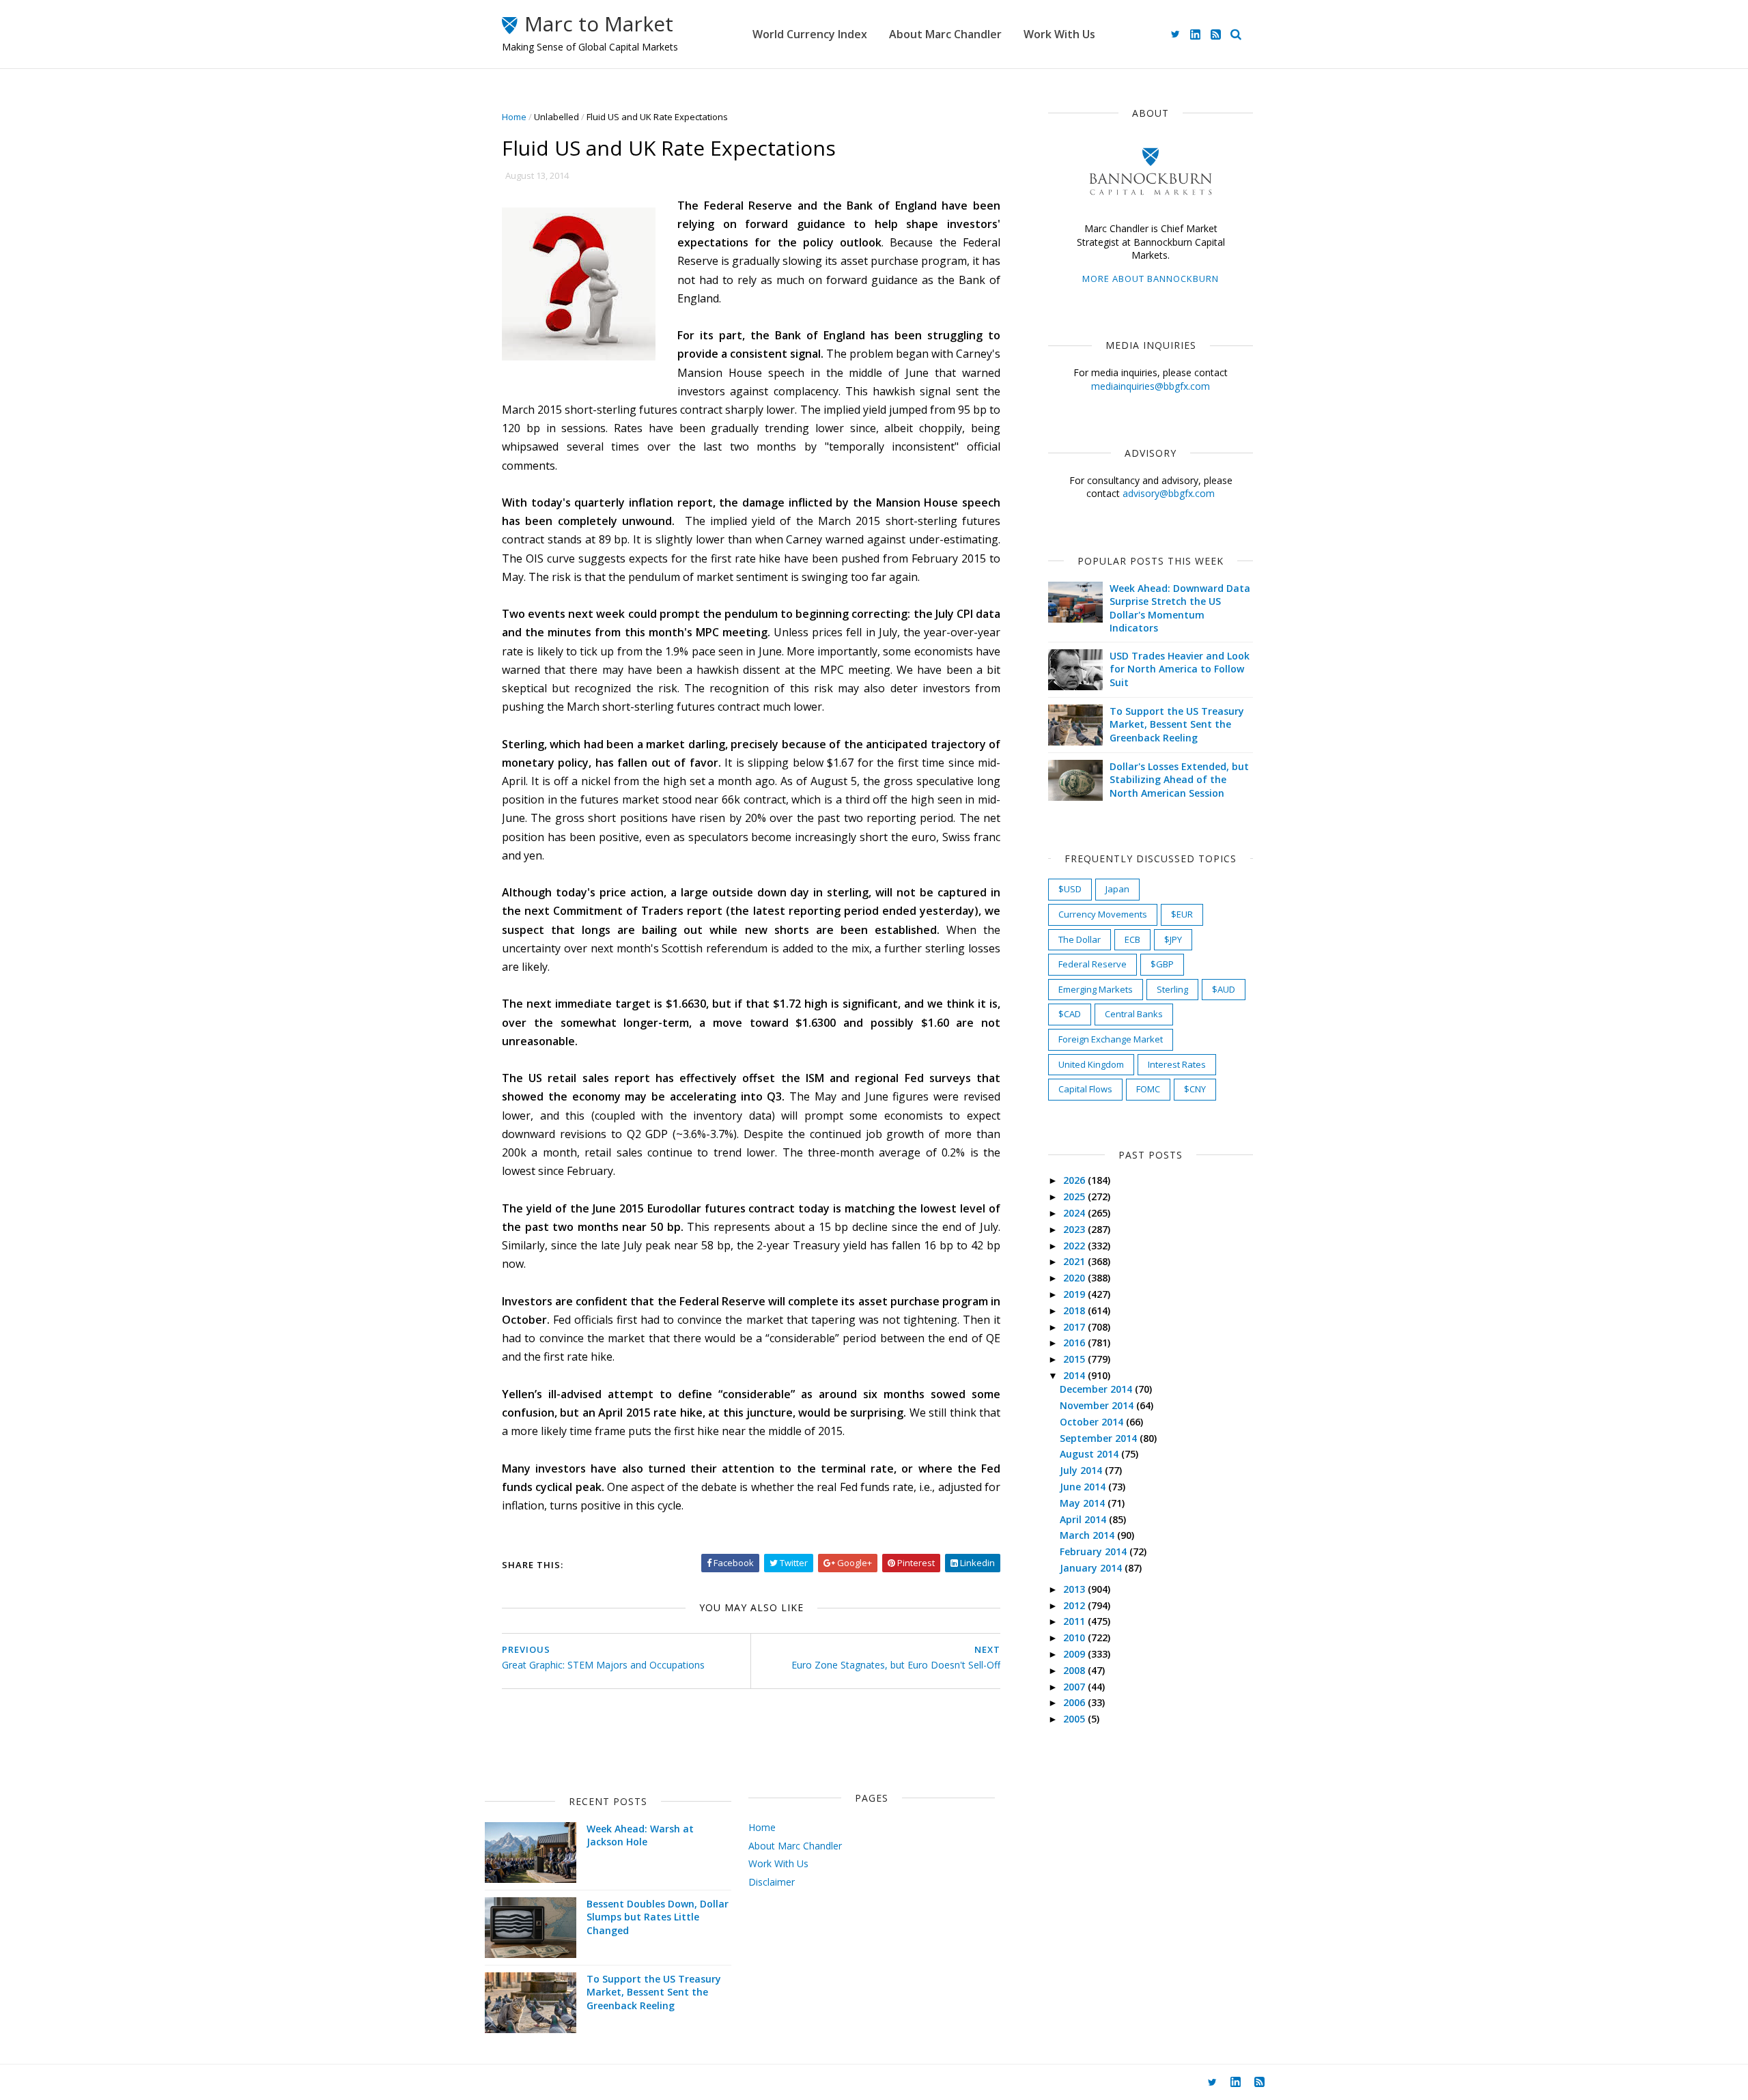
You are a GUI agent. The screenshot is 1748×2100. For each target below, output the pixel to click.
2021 (1075, 1261)
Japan (1117, 889)
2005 (1075, 1719)
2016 (1075, 1343)
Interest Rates (1177, 1064)
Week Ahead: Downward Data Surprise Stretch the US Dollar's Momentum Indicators (1180, 608)
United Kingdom (1091, 1064)
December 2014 (1097, 1389)
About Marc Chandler (945, 34)
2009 (1075, 1654)
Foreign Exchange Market (1111, 1039)
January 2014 (1092, 1568)
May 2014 (1084, 1503)
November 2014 (1098, 1405)
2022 (1075, 1246)
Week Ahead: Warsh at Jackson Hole (640, 1835)
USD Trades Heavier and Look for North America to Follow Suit (1180, 669)
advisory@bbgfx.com (1169, 493)
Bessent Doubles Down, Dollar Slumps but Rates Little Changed (658, 1917)
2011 (1075, 1621)
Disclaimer (772, 1882)
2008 (1075, 1670)
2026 (1075, 1180)
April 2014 (1084, 1519)
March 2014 (1088, 1535)
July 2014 (1082, 1470)
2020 (1075, 1278)
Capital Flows (1085, 1089)
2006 (1075, 1702)
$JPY (1173, 939)
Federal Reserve (1092, 964)
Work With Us (1059, 34)
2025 (1075, 1196)
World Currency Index (810, 34)
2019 (1075, 1294)
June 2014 (1084, 1487)
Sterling (1172, 989)
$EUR (1182, 914)
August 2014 (1090, 1454)
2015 (1075, 1359)
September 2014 (1100, 1438)
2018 (1075, 1310)
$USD (1070, 889)
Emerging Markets (1096, 989)
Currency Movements (1103, 914)
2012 (1075, 1605)
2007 (1075, 1687)
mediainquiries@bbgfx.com (1151, 386)
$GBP (1162, 964)
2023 (1075, 1229)
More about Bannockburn (1151, 279)
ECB (1132, 939)
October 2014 (1093, 1422)
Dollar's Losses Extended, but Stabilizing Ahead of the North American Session (1179, 780)
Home (514, 117)
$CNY (1195, 1089)
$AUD (1224, 989)
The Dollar (1080, 939)
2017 (1075, 1327)
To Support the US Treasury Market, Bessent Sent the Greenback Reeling (1177, 724)
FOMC (1148, 1089)
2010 (1075, 1637)
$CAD (1070, 1014)
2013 (1075, 1589)
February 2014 (1095, 1551)
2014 (1075, 1375)
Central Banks (1134, 1014)
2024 (1075, 1213)
